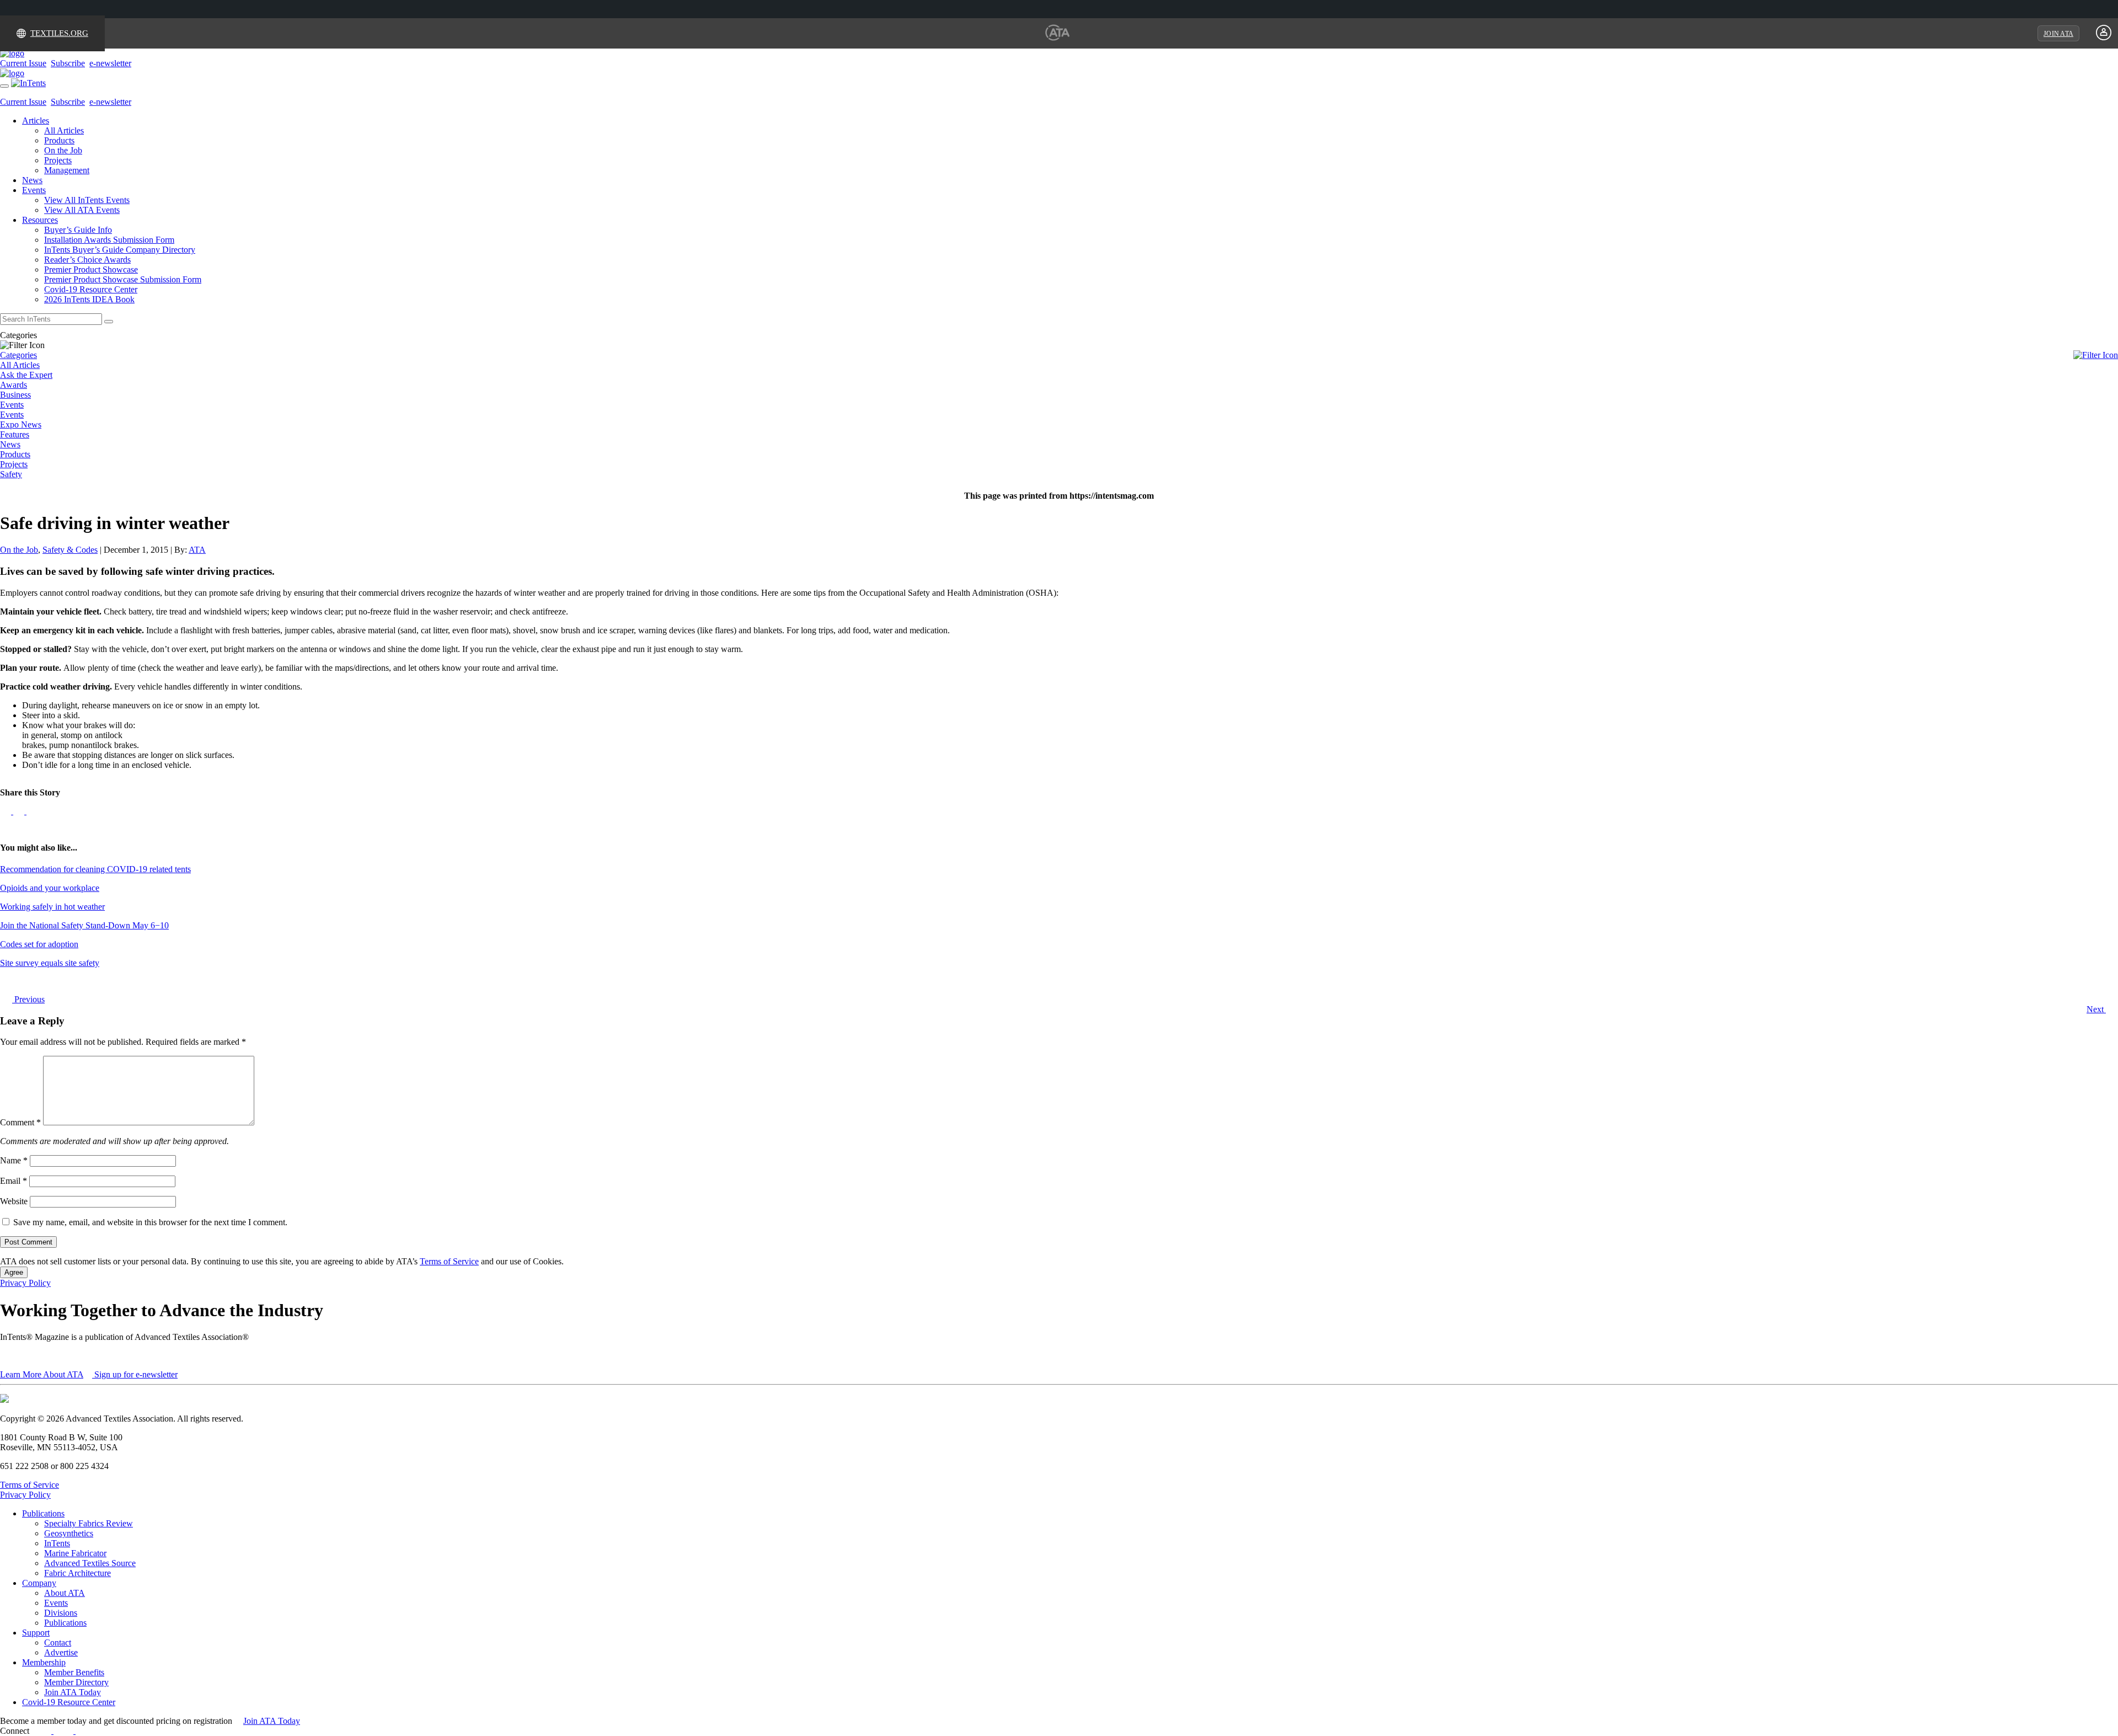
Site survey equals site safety (50, 963)
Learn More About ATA (42, 1374)
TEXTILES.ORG (59, 33)
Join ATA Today (73, 1692)
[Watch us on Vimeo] (81, 1731)
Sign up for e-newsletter (135, 1374)
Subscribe (68, 63)
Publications (43, 1513)
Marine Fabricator (75, 1553)
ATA (197, 550)
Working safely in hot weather (52, 907)
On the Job (63, 150)
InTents (57, 1543)
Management (67, 170)
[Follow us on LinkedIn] (20, 811)
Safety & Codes (70, 550)
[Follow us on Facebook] (47, 1731)
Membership (44, 1662)
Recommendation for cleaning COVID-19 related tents (95, 869)
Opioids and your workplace (50, 888)
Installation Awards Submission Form (109, 240)
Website (14, 1201)
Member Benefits (74, 1672)
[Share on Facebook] (7, 811)
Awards (14, 385)
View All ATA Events (82, 210)
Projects (58, 160)
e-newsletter (110, 63)
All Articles (64, 130)
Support (36, 1633)
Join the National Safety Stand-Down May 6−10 (84, 925)
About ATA (65, 1593)
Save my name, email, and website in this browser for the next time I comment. (150, 1222)
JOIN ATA (2058, 34)
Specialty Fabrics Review (89, 1523)
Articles (36, 121)
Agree (14, 1272)
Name (14, 1160)
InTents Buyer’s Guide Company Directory (120, 250)
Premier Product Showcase (91, 269)
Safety (11, 474)
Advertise (61, 1652)
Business (15, 395)
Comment (20, 1122)
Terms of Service (449, 1261)
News (32, 180)
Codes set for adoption (39, 944)
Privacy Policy (25, 1283)
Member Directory (76, 1682)
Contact (58, 1642)
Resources (40, 220)
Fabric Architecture (77, 1573)
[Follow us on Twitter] (32, 811)
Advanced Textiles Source (90, 1563)
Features (15, 434)
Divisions (61, 1613)
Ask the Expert (26, 375)
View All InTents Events (87, 200)
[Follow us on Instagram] (94, 1731)
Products (59, 140)
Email (14, 1181)
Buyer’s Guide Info (78, 230)
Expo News (21, 424)
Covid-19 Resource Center (91, 289)
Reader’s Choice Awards (87, 260)
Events (34, 190)
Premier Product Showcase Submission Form (123, 279)
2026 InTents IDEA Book (89, 299)
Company (39, 1583)
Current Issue (23, 63)
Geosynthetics (69, 1533)
